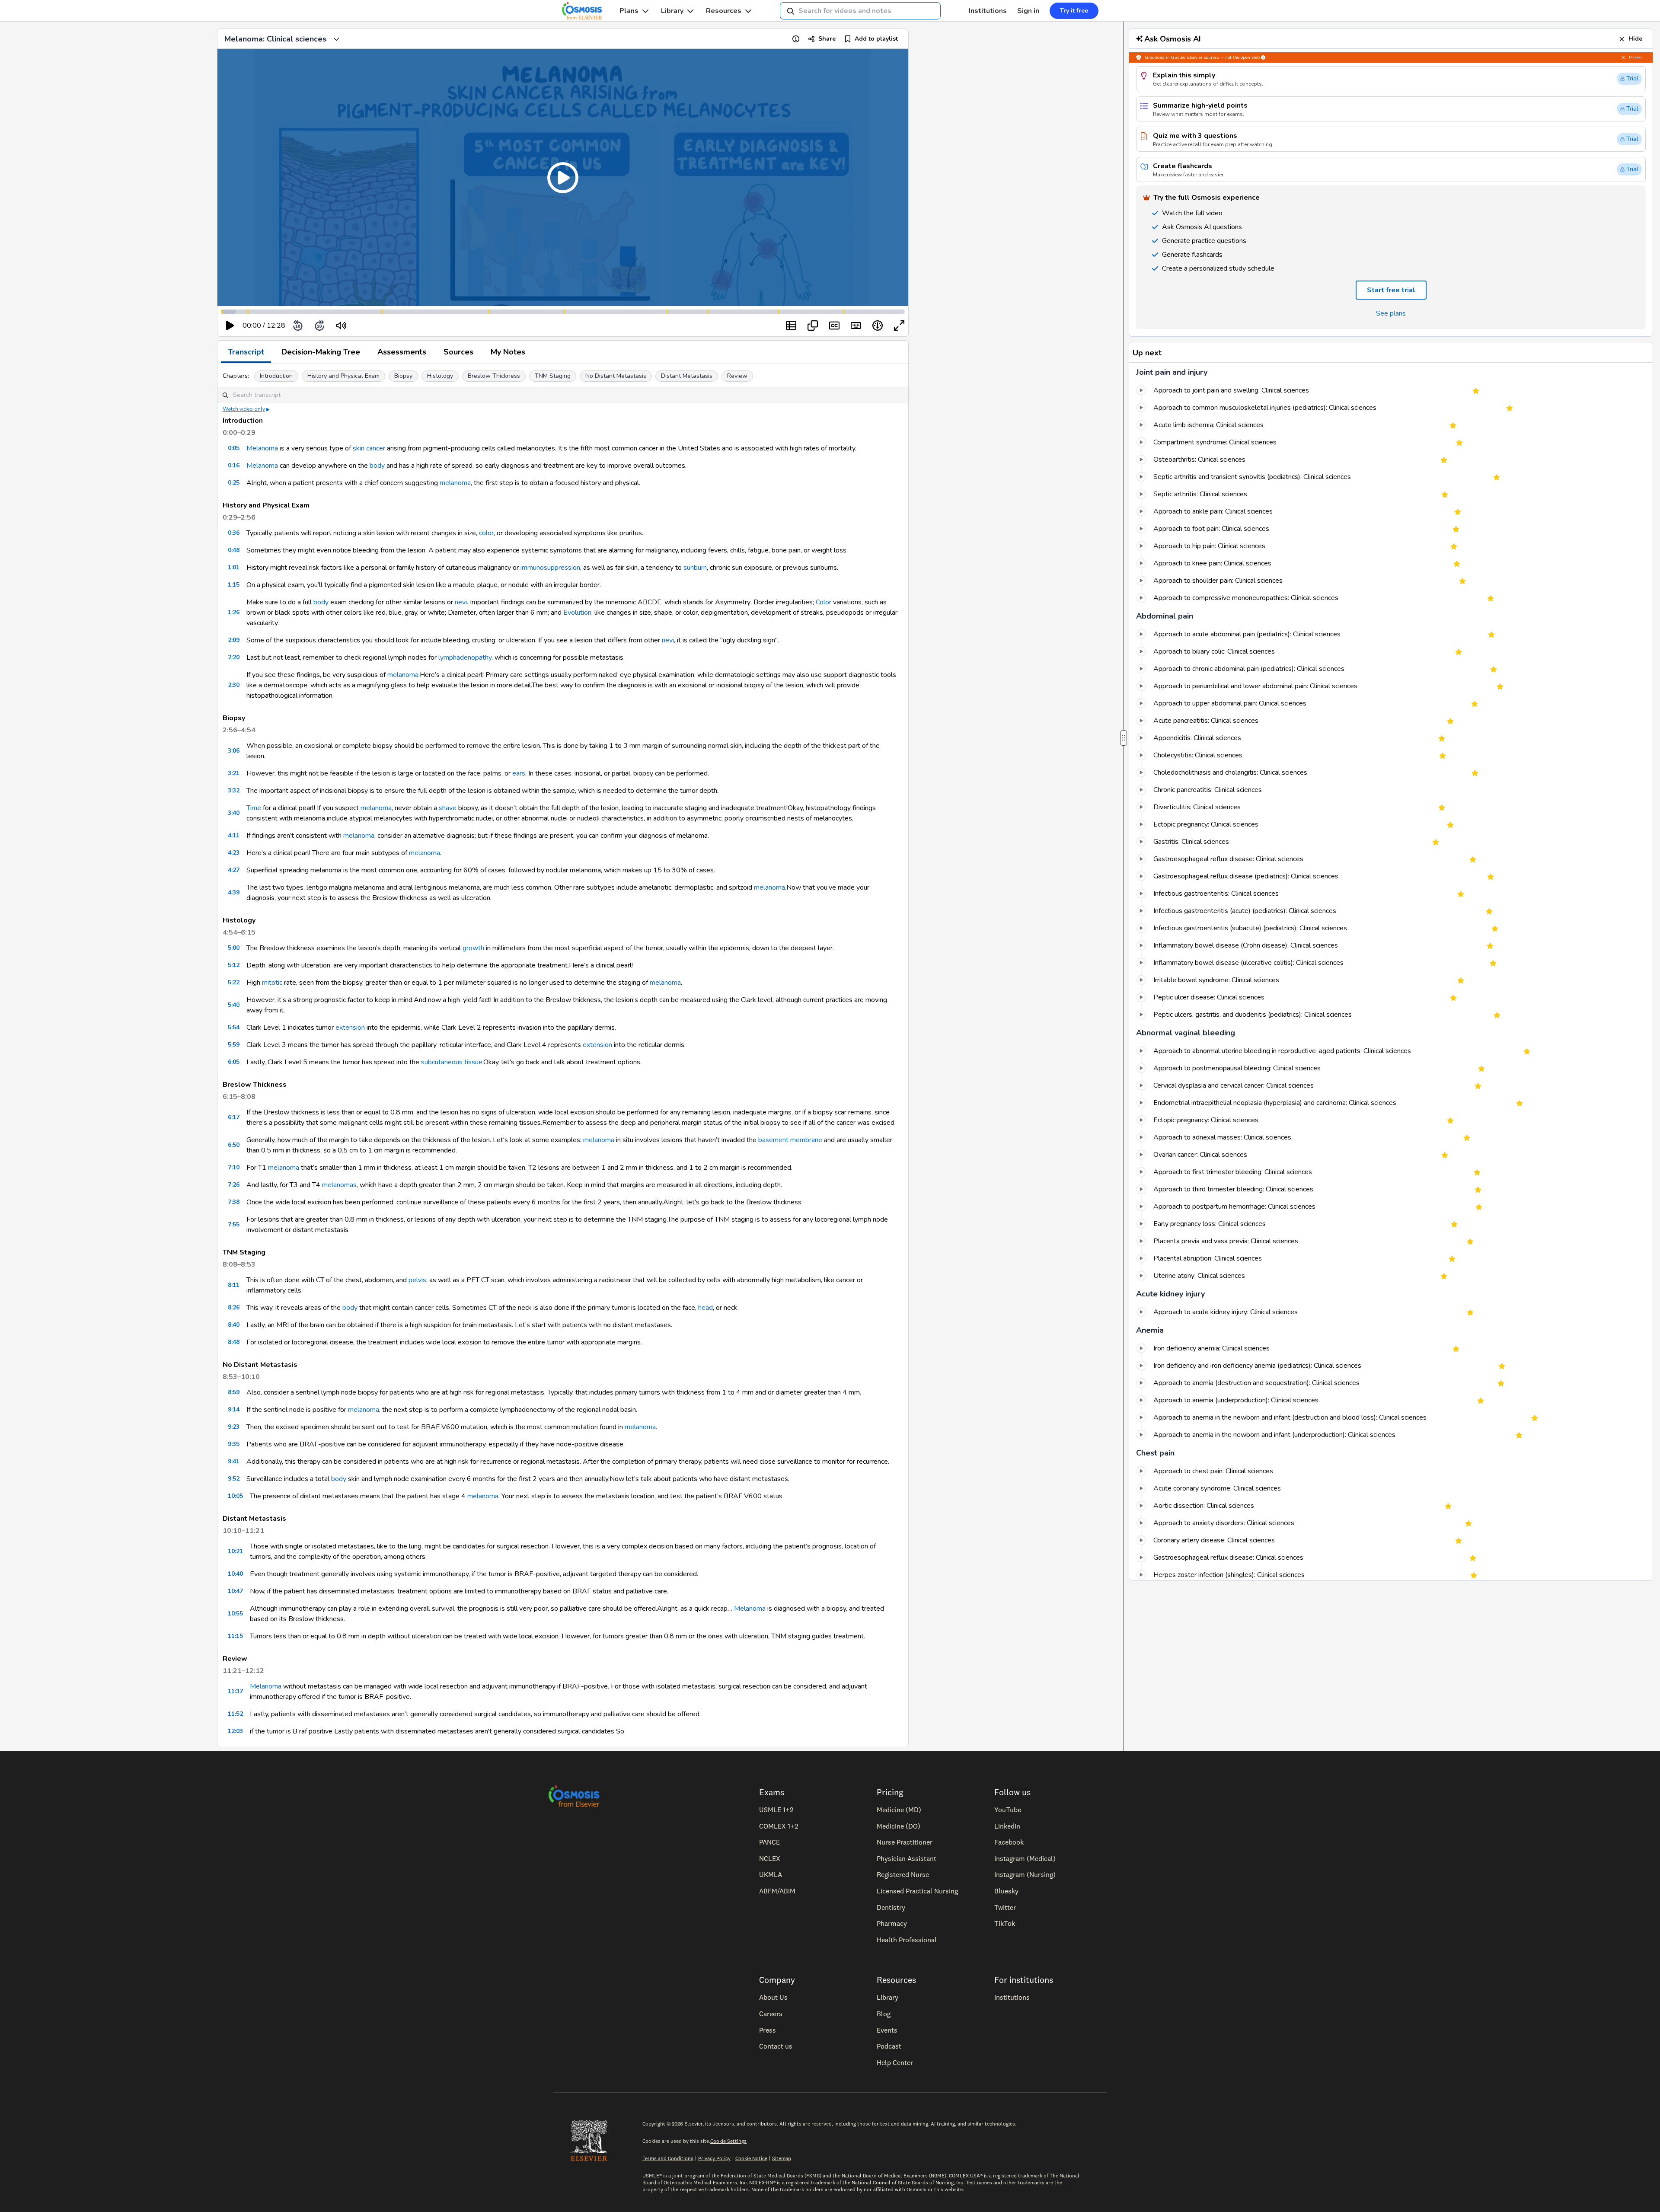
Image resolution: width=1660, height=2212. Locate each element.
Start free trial (825, 1166)
